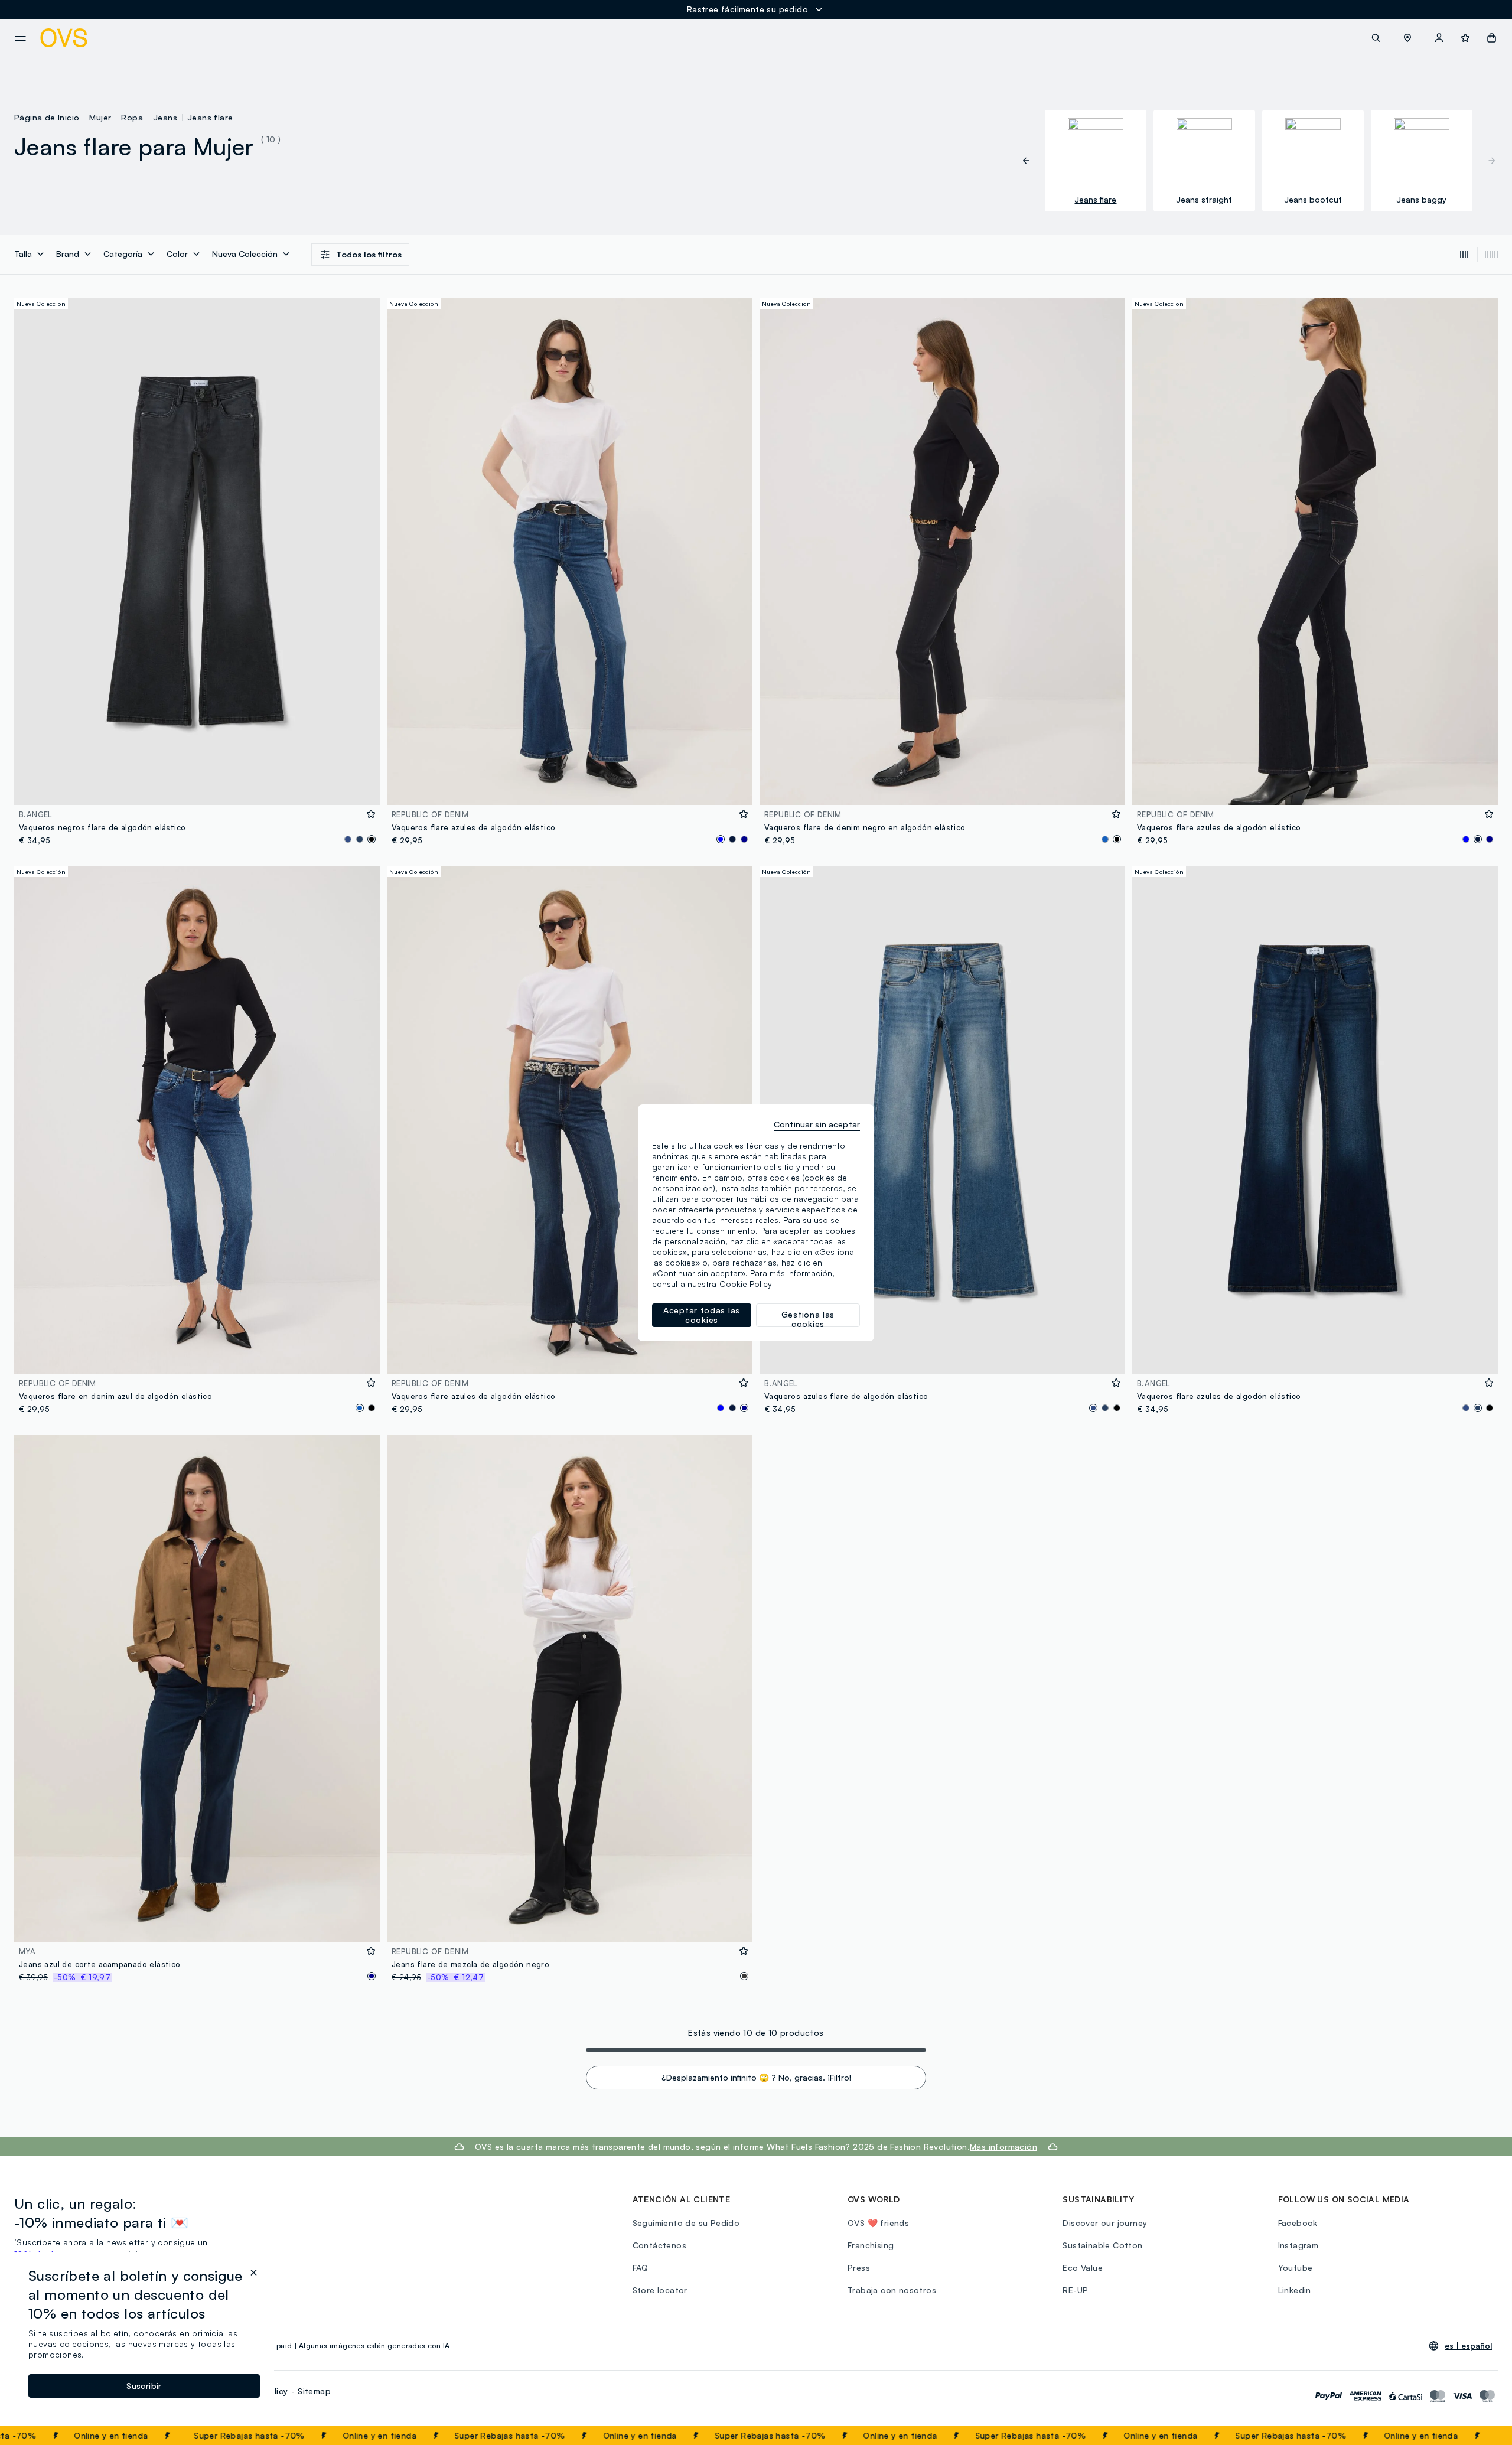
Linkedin (1295, 2290)
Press (859, 2268)
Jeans (165, 117)
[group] (1096, 161)
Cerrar (1481, 2436)
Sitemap (314, 2391)
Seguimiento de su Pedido (686, 2223)
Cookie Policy (746, 1284)
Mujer (100, 117)
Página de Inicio (47, 117)
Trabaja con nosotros (892, 2290)
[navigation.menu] (20, 38)
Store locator (660, 2290)
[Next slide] (1486, 161)
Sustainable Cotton (1102, 2245)
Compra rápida (197, 788)
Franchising (871, 2245)
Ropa (132, 117)
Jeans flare (210, 117)
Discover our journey (1105, 2223)
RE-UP (1075, 2290)
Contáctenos (659, 2245)
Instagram (1298, 2245)
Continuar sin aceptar (817, 1124)
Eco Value (1083, 2268)
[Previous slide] (1032, 161)
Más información (1003, 2146)
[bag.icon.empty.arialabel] (1492, 38)
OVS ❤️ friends (878, 2223)
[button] (1407, 38)
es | (1468, 2346)
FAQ (641, 2268)
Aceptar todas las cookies (702, 1315)
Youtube (1296, 2268)
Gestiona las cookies (808, 1318)
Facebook (1298, 2223)
